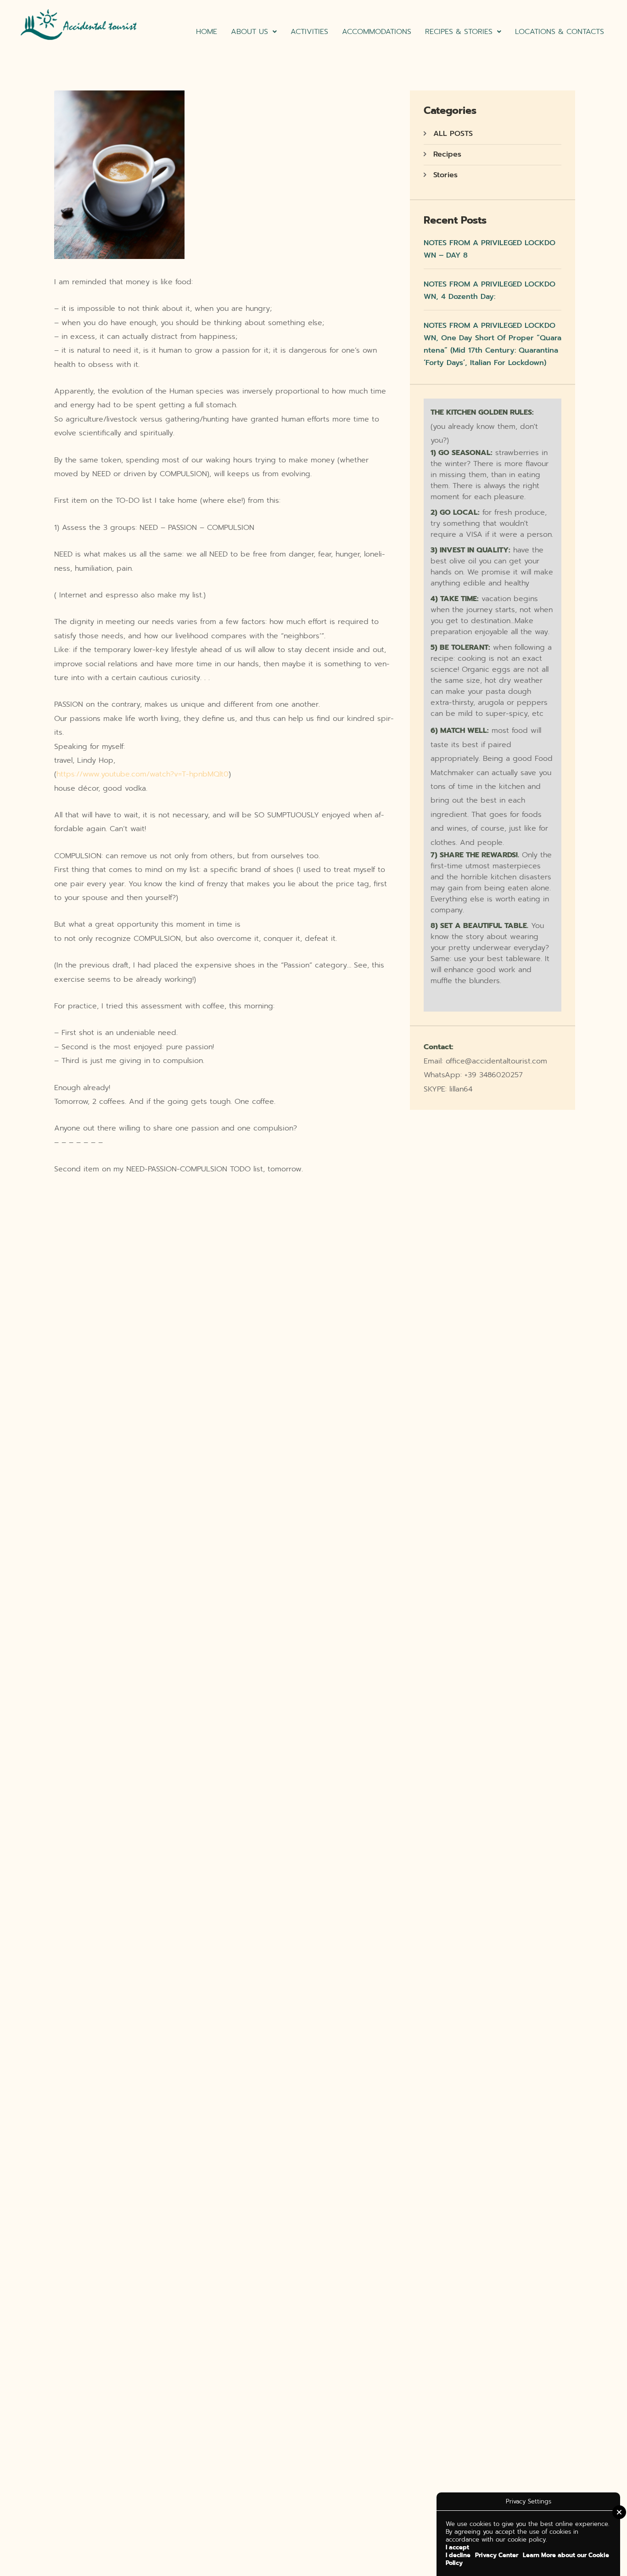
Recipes (447, 154)
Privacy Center (497, 2555)
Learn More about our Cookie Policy (527, 2559)
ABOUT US (249, 32)
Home (207, 32)
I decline (458, 2555)
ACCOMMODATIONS (377, 32)
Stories (445, 175)
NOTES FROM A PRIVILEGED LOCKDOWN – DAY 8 (490, 249)
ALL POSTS (453, 134)
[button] (254, 32)
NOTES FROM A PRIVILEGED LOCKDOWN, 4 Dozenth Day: (490, 290)
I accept (457, 2547)
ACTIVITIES (309, 32)
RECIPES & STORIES (459, 32)
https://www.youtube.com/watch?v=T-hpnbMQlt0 (143, 774)
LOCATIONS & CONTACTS (560, 32)
